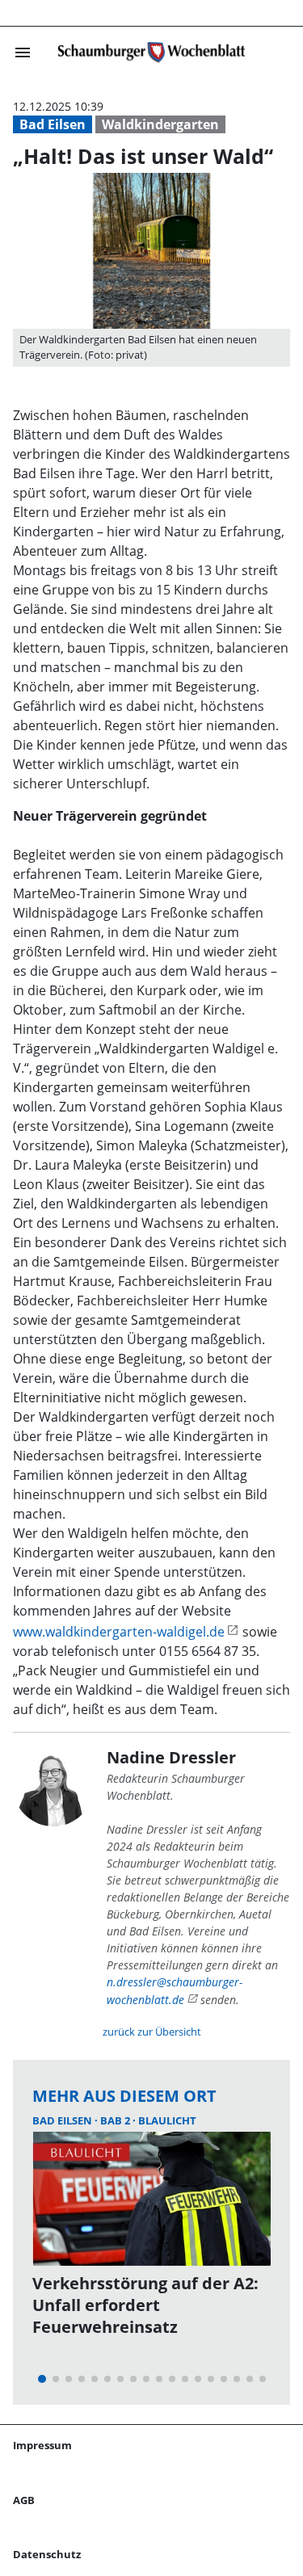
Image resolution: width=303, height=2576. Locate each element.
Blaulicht (167, 2120)
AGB (24, 2500)
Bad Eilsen (53, 124)
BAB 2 (116, 2120)
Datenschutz (47, 2554)
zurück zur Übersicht (152, 2032)
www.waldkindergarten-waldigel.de (119, 1632)
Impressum (42, 2445)
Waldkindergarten (160, 124)
